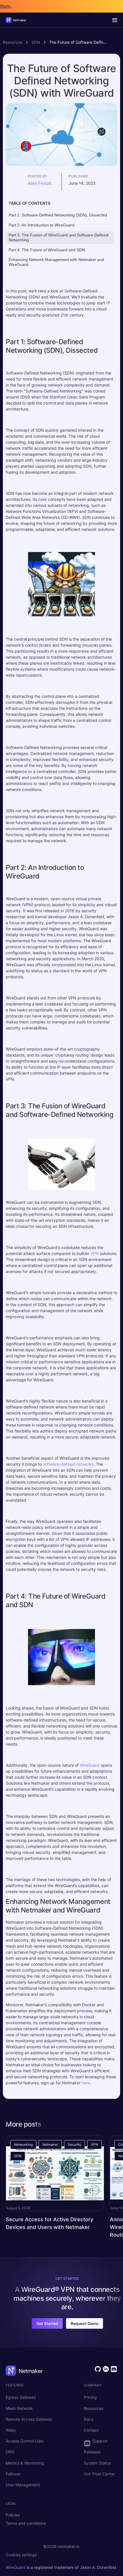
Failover (13, 2474)
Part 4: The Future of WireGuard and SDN (47, 250)
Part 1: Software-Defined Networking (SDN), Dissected (58, 215)
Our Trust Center (99, 2474)
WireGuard (90, 1765)
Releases (92, 2452)
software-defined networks (68, 1464)
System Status (97, 2463)
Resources (13, 42)
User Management (23, 2485)
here (86, 2083)
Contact (91, 2430)
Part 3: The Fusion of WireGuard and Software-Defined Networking (58, 237)
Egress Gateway (21, 2397)
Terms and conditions (26, 2523)
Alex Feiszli (40, 183)
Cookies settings (21, 2555)
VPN (95, 1253)
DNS (10, 2452)
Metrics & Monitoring (25, 2463)
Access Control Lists (25, 2441)
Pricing (90, 2397)
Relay (11, 2430)
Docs (89, 2419)
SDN (36, 42)
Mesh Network (19, 2408)
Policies (13, 2515)
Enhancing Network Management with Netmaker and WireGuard (56, 262)
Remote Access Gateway (29, 2419)
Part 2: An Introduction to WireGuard (41, 225)
